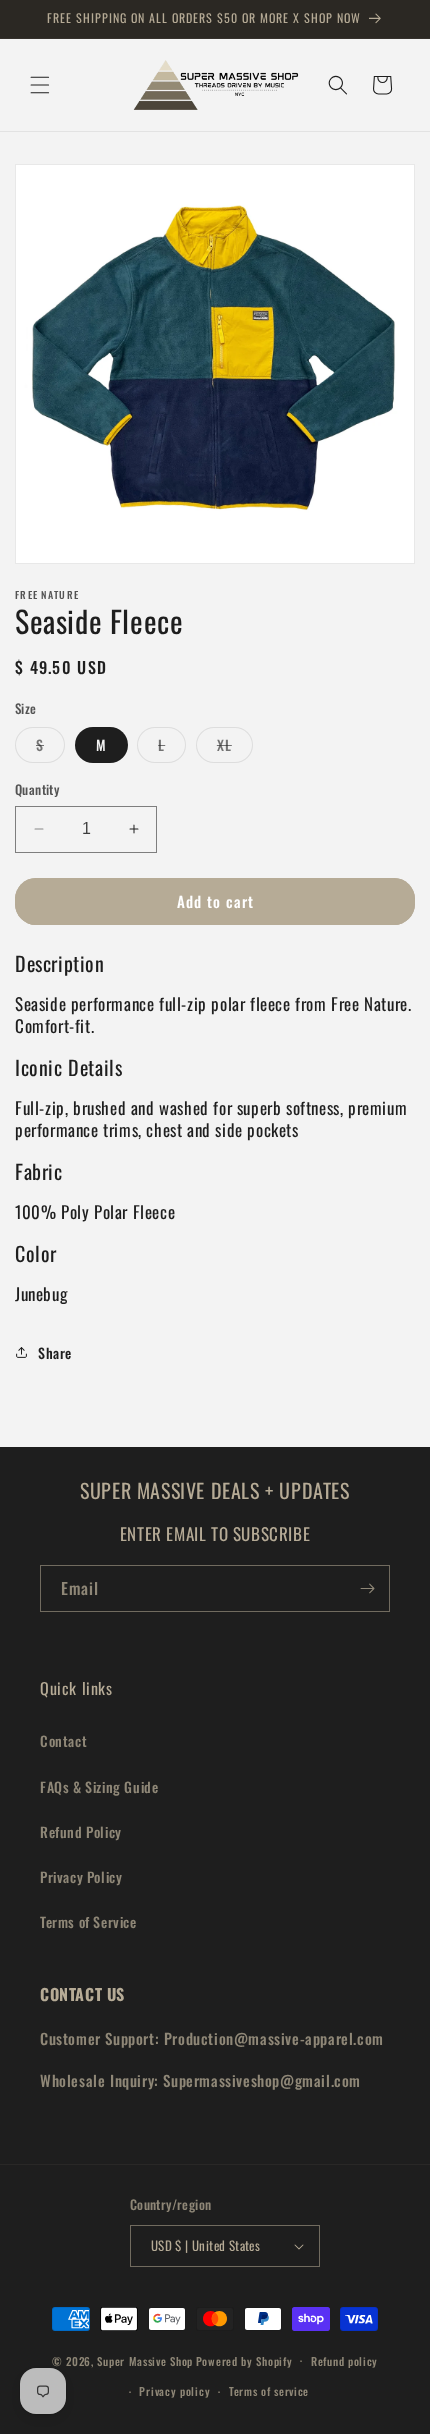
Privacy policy (174, 2391)
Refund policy (344, 2361)
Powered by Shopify (244, 2360)
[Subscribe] (367, 1588)
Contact (63, 1740)
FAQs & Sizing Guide (99, 1786)
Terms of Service (88, 1921)
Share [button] (55, 1352)
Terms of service (269, 2391)
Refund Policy (81, 1831)
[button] (40, 85)
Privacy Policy (81, 1876)
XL (235, 748)
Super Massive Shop (145, 2360)
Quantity (37, 789)
